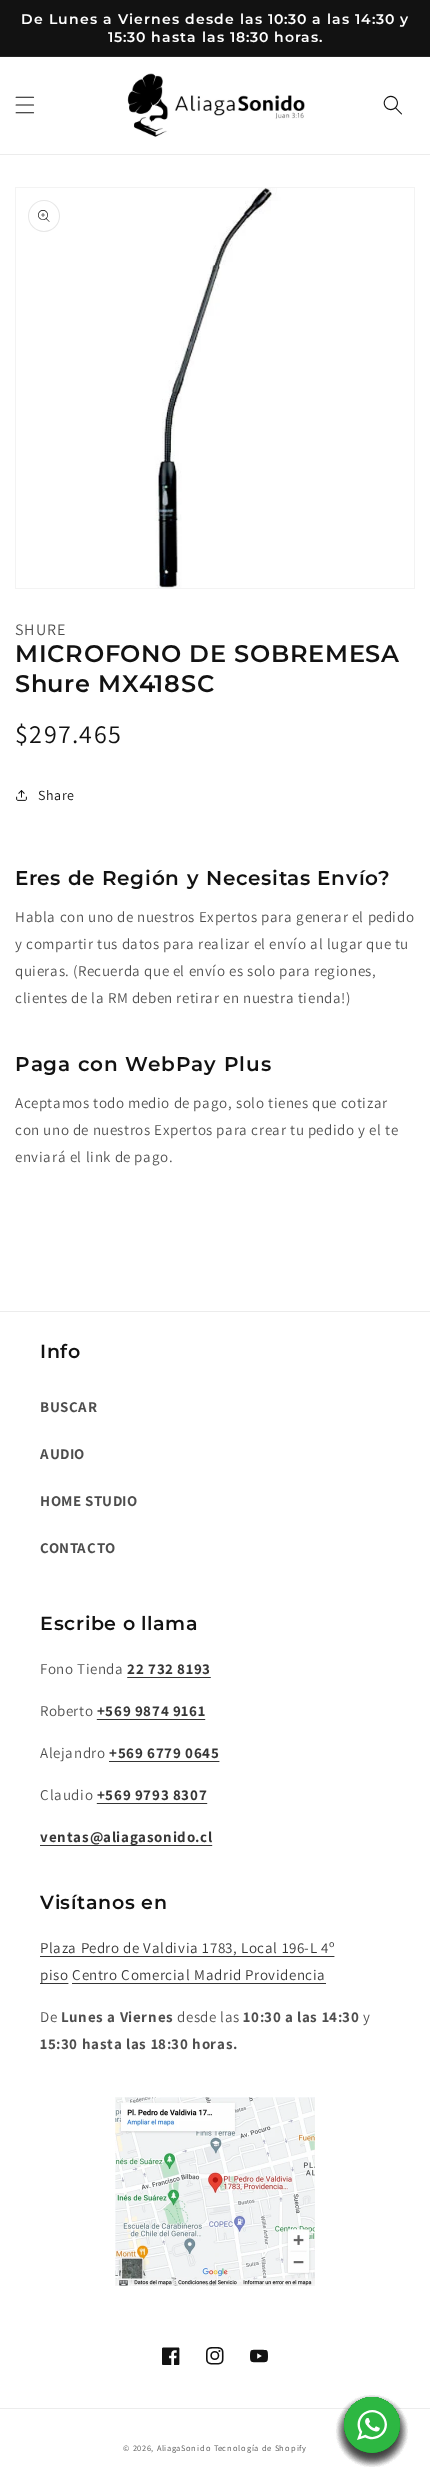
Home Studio (89, 1500)
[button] (25, 105)
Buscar (69, 1406)
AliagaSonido (184, 2447)
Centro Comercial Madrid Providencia (199, 1974)
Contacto (78, 1547)
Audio (62, 1453)
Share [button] (56, 795)
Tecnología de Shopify (260, 2447)
